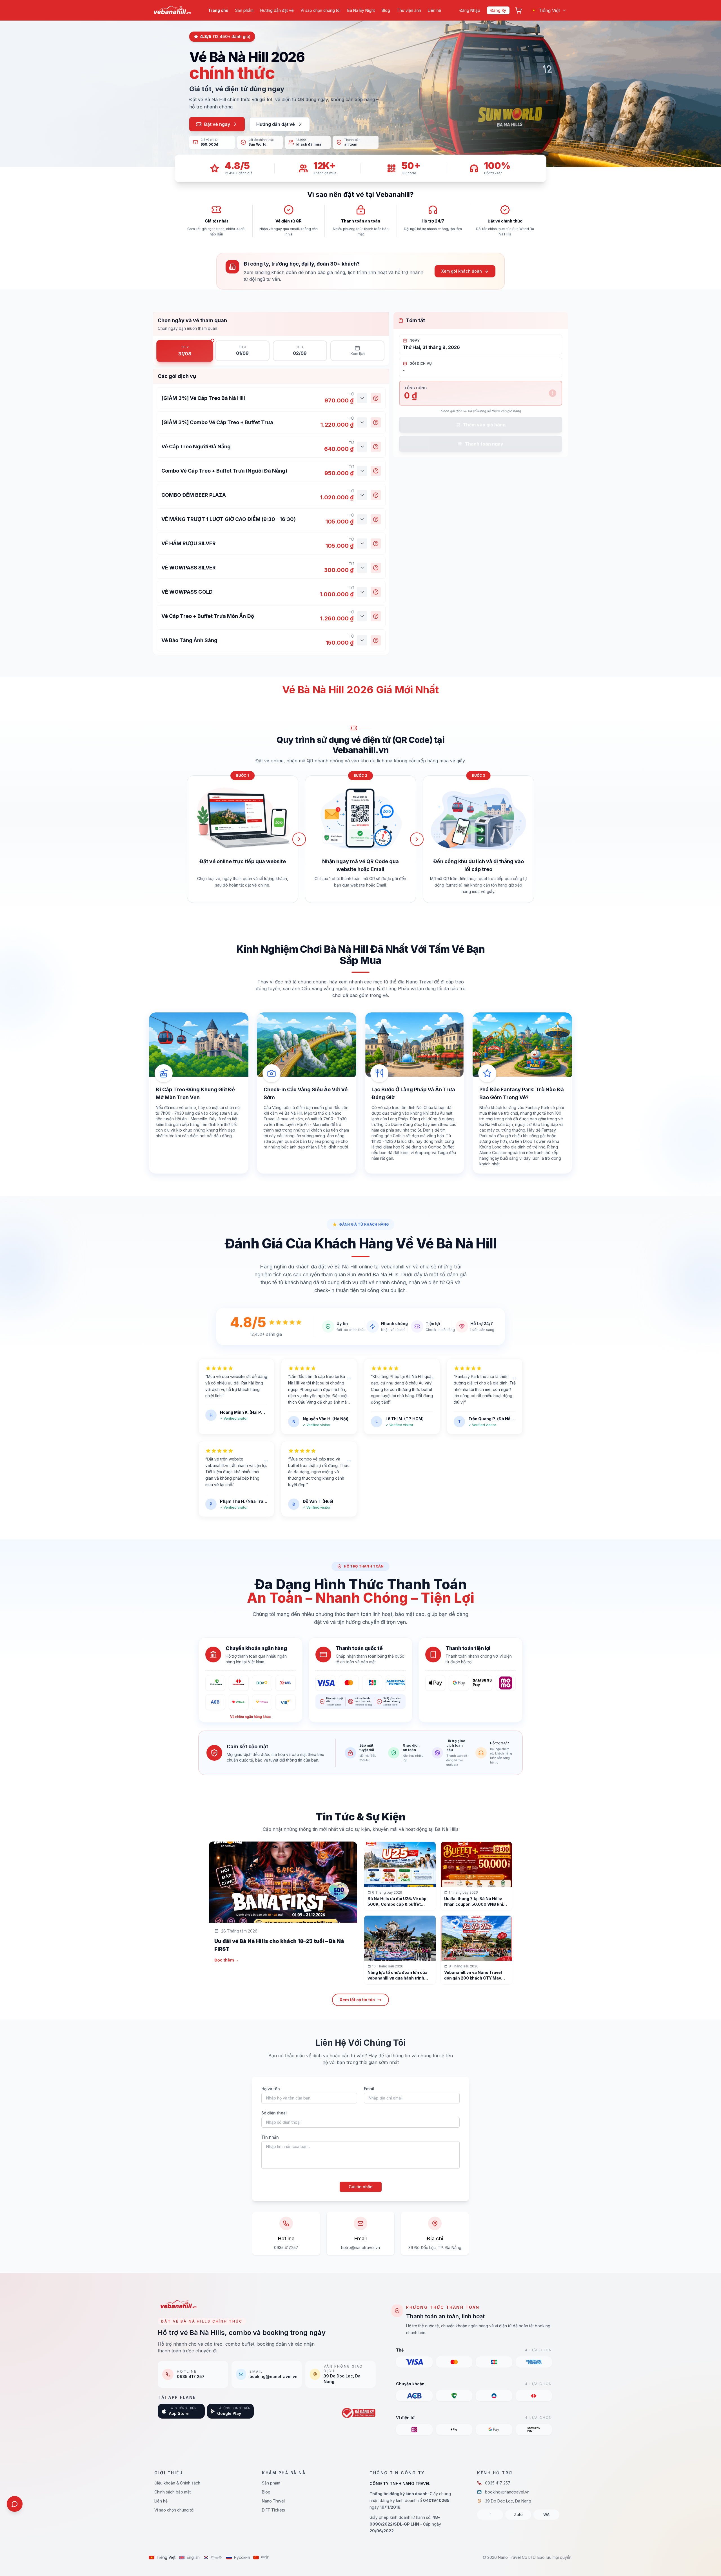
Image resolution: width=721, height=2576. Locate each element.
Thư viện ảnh (409, 10)
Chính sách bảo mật (173, 2492)
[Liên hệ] (15, 2504)
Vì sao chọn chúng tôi (321, 10)
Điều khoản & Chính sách (177, 2483)
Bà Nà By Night (361, 10)
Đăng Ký (498, 10)
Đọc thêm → (227, 1960)
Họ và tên (271, 2089)
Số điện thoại (274, 2113)
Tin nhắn (270, 2137)
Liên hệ (434, 10)
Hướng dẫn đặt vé (277, 10)
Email (369, 2089)
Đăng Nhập (470, 10)
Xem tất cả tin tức (357, 2000)
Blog (386, 10)
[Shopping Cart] (519, 10)
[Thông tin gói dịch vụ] (376, 398)
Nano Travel (273, 2501)
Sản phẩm (244, 10)
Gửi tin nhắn (361, 2187)
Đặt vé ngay (217, 124)
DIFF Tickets (273, 2510)
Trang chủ (218, 10)
